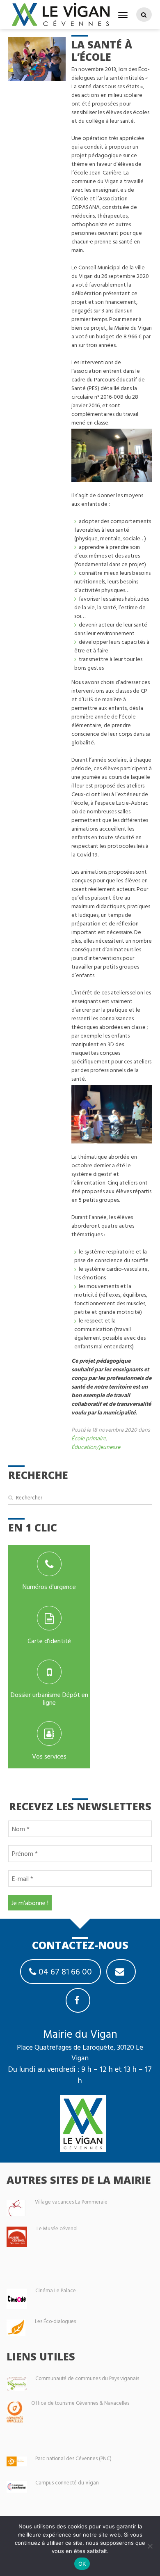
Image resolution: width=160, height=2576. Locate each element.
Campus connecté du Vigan (67, 2483)
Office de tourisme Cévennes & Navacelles (80, 2403)
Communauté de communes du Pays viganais (87, 2378)
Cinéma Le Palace (56, 2290)
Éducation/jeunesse (96, 1447)
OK (82, 2564)
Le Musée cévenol (57, 2228)
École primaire (89, 1438)
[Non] (150, 2546)
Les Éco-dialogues (55, 2321)
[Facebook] (78, 2000)
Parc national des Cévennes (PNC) (73, 2458)
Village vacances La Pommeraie (71, 2202)
